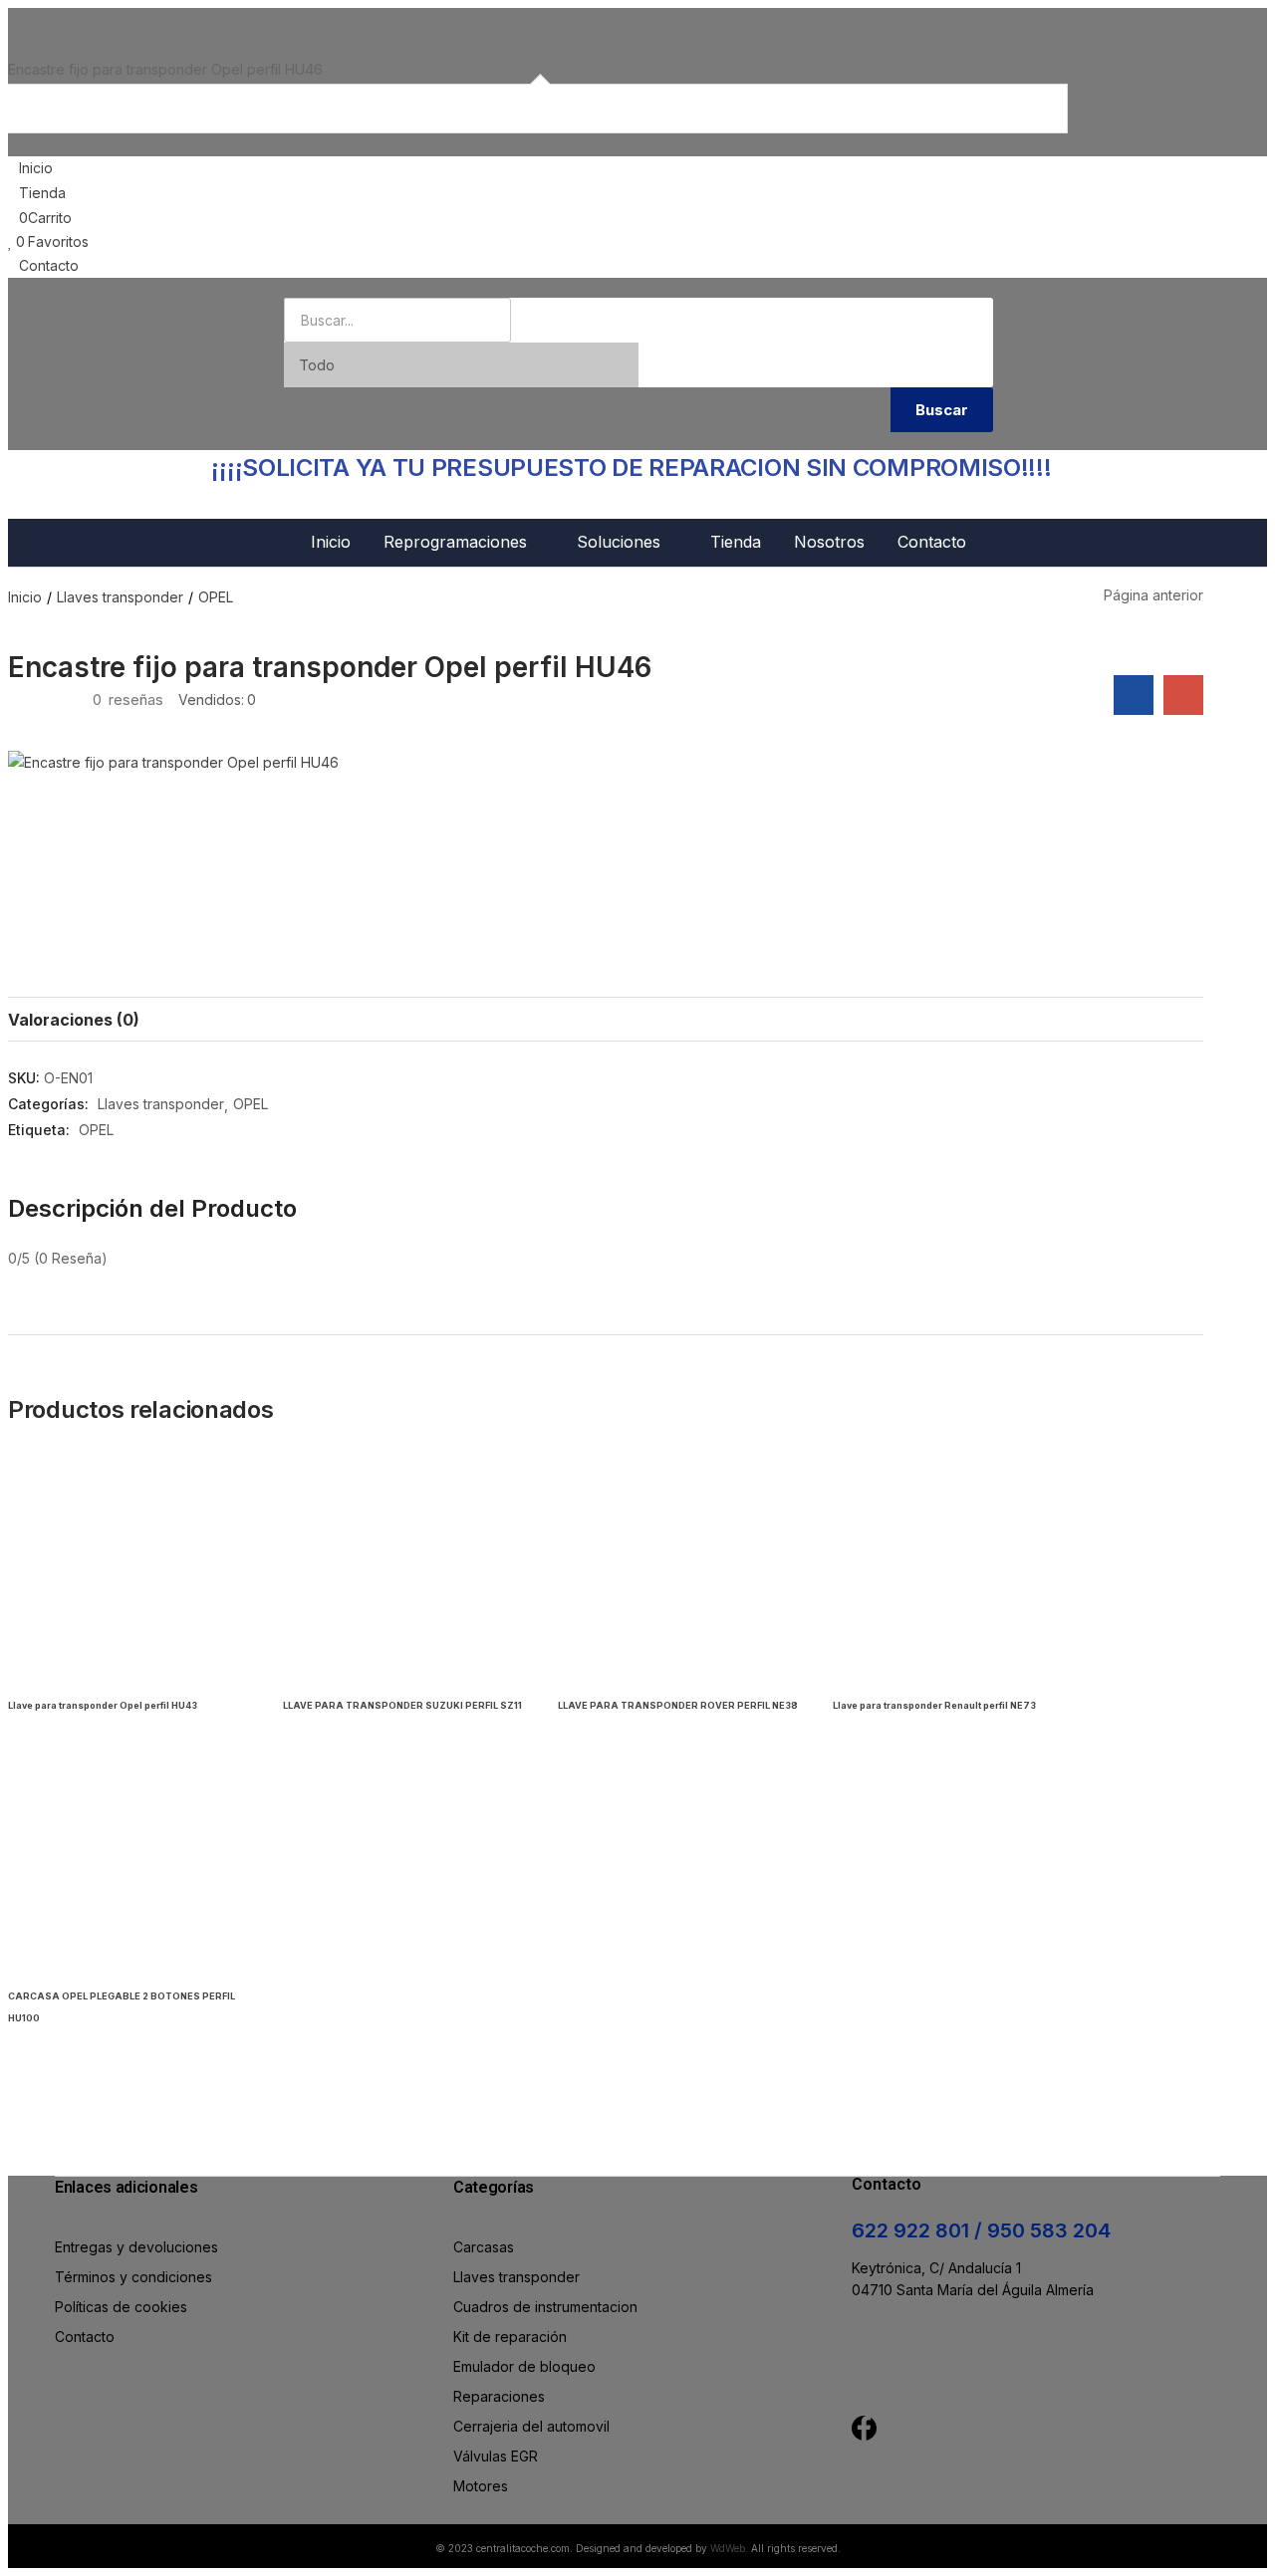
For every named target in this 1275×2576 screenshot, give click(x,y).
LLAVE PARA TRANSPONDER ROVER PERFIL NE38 (678, 1705)
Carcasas (484, 2247)
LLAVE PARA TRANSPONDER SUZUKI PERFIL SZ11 (402, 1705)
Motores (481, 2486)
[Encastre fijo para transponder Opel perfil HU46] (1134, 695)
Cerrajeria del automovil (531, 2426)
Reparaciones (499, 2396)
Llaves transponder (120, 597)
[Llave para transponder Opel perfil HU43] (130, 1569)
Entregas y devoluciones (136, 2247)
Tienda (736, 542)
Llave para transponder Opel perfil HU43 (103, 1705)
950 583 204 (1049, 2230)
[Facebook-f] (864, 2428)
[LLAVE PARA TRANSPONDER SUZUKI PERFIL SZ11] (405, 1569)
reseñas (128, 700)
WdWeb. (729, 2548)
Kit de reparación (510, 2337)
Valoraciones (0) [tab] (74, 1020)
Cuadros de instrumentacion (545, 2307)
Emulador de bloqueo (524, 2366)
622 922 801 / (919, 2230)
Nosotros (829, 542)
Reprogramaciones (458, 542)
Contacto (932, 542)
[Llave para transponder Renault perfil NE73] (955, 1569)
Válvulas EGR (496, 2456)
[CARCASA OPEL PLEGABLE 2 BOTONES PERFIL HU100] (130, 1861)
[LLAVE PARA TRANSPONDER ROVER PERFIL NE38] (680, 1569)
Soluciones (621, 542)
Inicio (331, 542)
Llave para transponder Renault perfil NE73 (934, 1705)
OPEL (216, 597)
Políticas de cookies (121, 2307)
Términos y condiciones (133, 2277)
